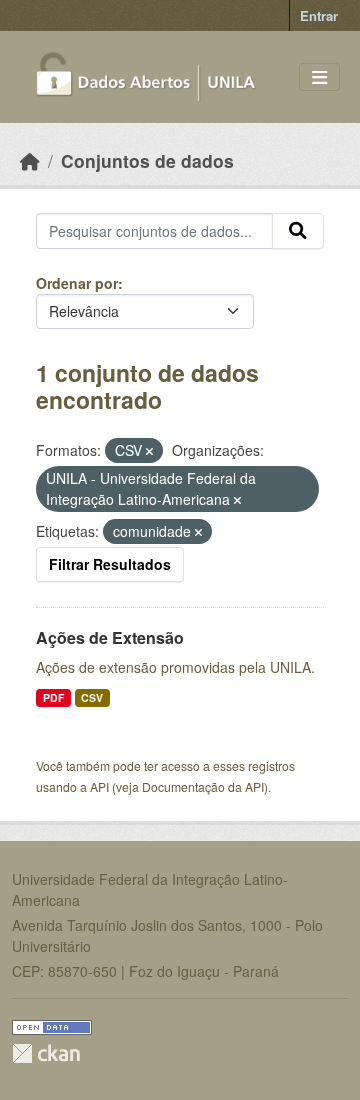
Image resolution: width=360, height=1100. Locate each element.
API (99, 786)
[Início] (30, 160)
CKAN (46, 1053)
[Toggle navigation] (319, 77)
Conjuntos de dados (147, 160)
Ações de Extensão (110, 637)
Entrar (319, 15)
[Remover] (149, 451)
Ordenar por (77, 283)
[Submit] (298, 231)
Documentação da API (203, 786)
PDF (53, 697)
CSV (92, 697)
